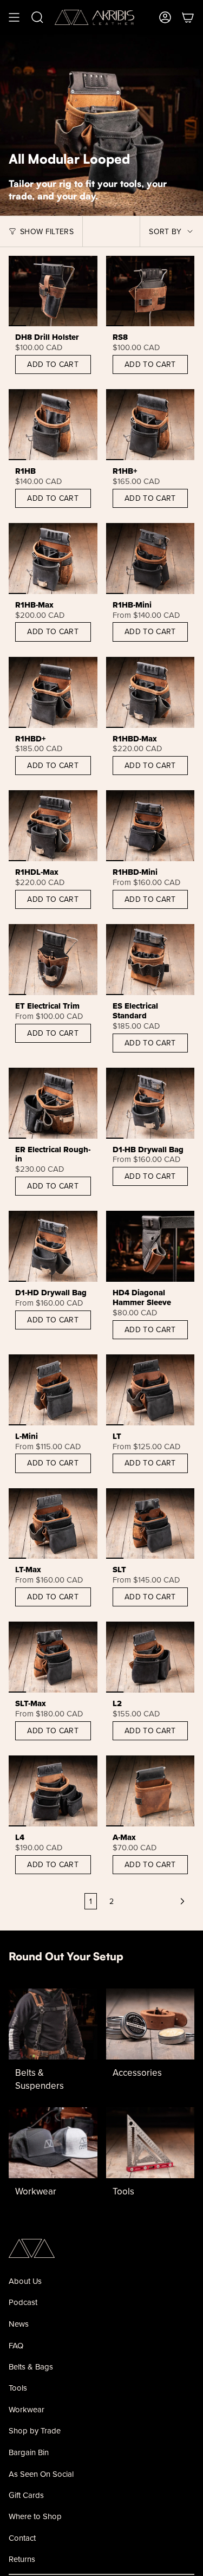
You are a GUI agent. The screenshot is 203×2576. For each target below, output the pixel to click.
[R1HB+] (150, 425)
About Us (25, 2281)
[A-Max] (150, 1791)
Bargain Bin (29, 2452)
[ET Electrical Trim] (53, 960)
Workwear (27, 2409)
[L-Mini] (53, 1390)
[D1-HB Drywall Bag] (150, 1103)
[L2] (150, 1657)
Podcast (23, 2302)
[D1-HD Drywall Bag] (53, 1246)
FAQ (16, 2345)
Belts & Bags (31, 2367)
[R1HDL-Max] (53, 826)
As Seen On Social (41, 2474)
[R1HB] (53, 425)
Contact (22, 2538)
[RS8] (150, 291)
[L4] (53, 1791)
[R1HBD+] (53, 692)
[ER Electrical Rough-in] (53, 1103)
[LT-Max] (53, 1524)
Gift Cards (26, 2495)
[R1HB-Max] (53, 559)
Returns (22, 2559)
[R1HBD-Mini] (150, 826)
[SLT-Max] (53, 1657)
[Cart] (188, 17)
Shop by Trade (35, 2430)
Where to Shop (35, 2516)
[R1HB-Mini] (150, 559)
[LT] (150, 1390)
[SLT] (150, 1524)
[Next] (157, 1901)
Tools (18, 2388)
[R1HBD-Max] (150, 692)
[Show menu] (14, 17)
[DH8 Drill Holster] (53, 291)
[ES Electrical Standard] (150, 960)
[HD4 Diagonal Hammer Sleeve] (150, 1246)
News (19, 2324)
